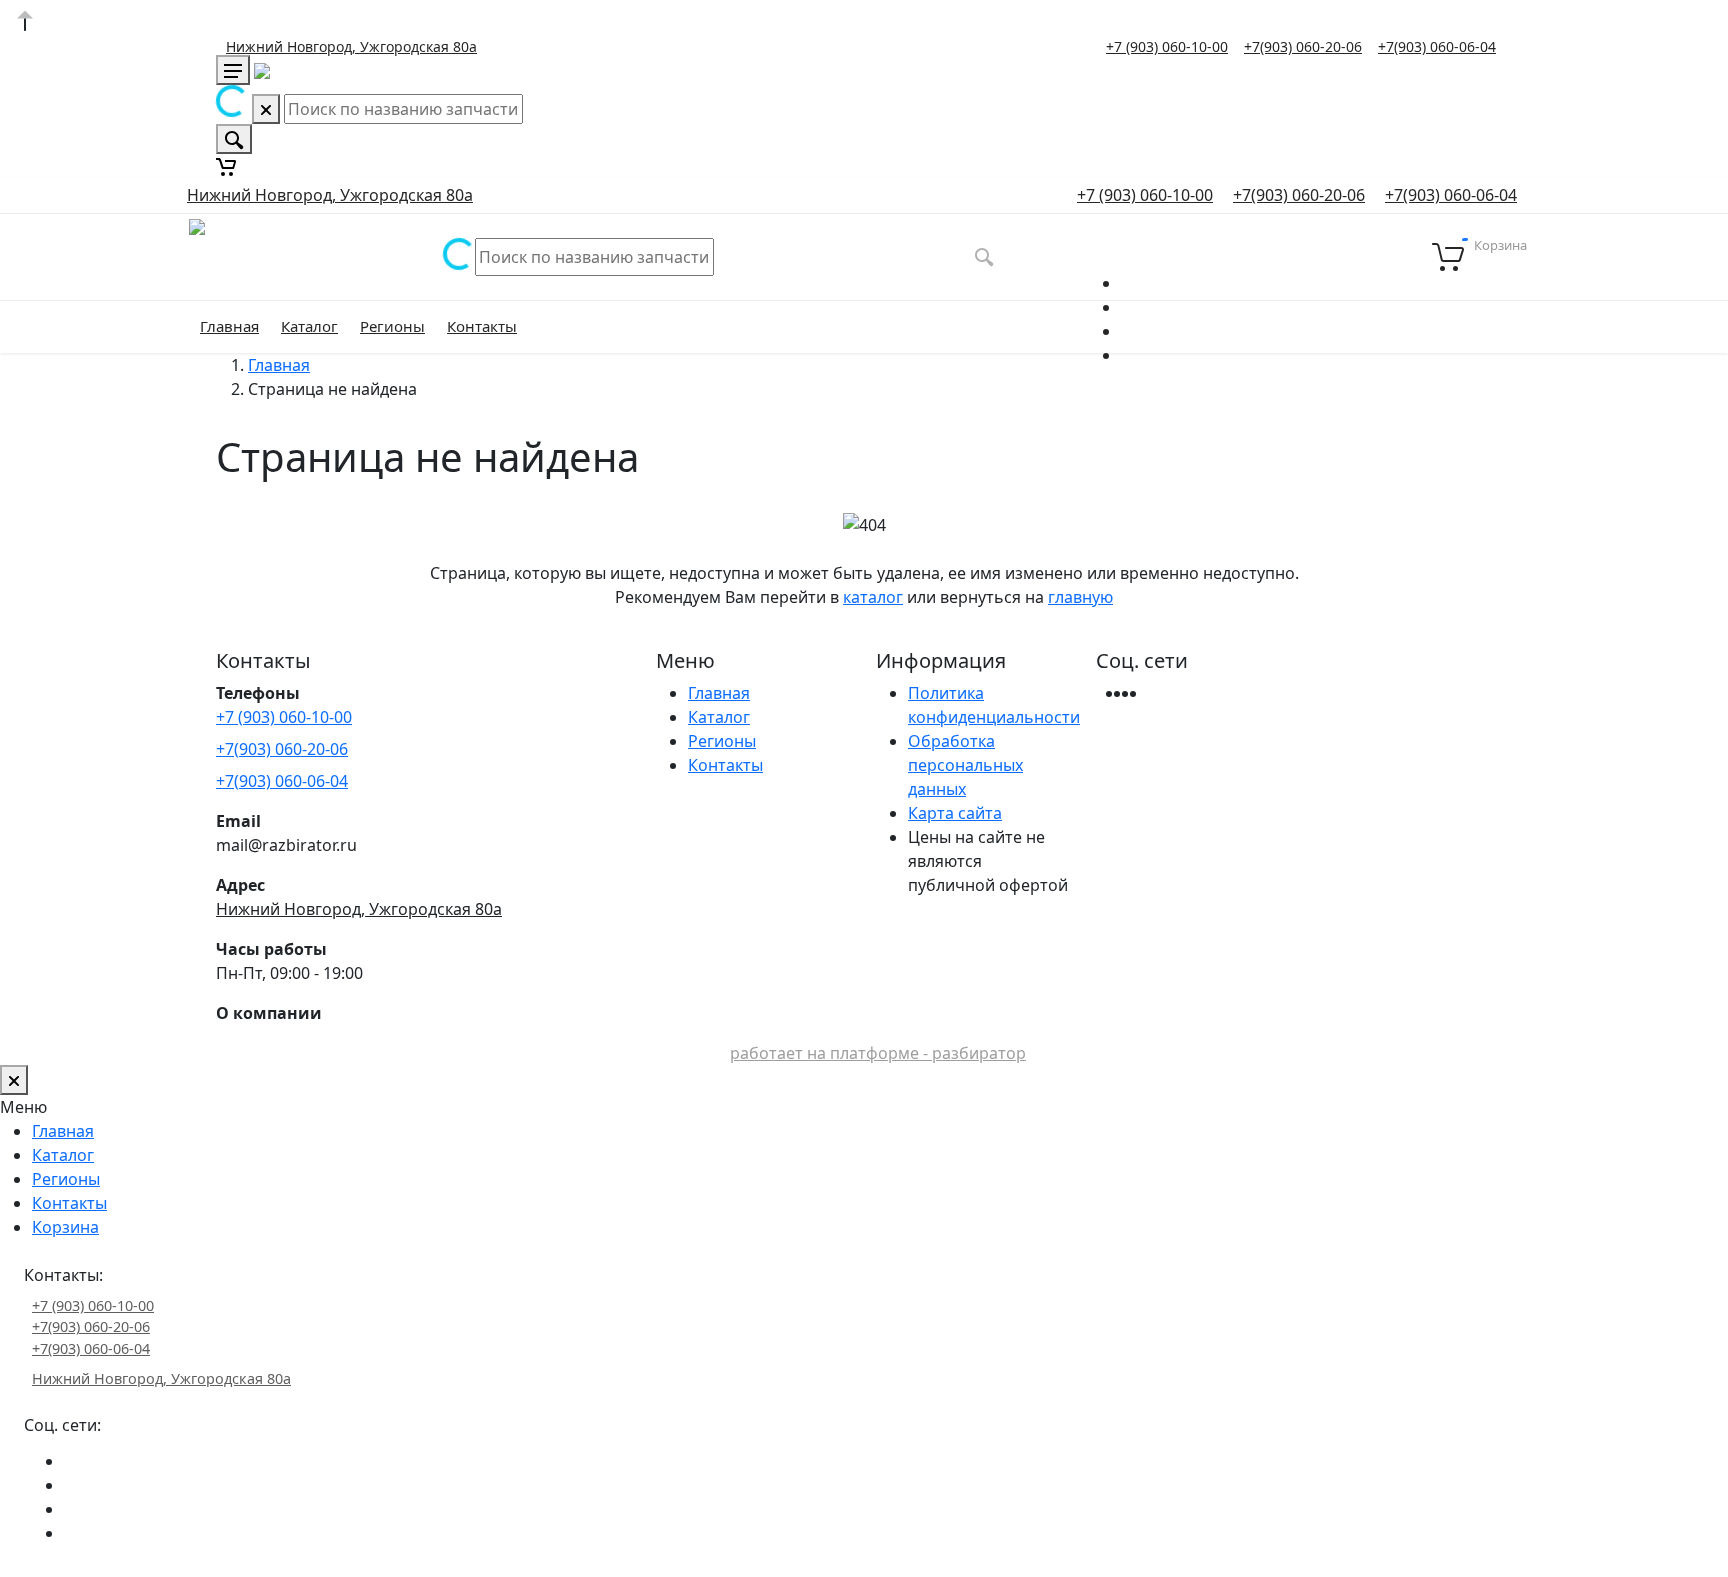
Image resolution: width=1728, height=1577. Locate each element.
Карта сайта (955, 813)
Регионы (392, 326)
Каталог (309, 326)
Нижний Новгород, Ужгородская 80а (351, 46)
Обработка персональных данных (965, 765)
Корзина (65, 1227)
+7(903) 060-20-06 (1303, 47)
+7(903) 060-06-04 (1437, 47)
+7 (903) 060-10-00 (1167, 47)
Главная (229, 326)
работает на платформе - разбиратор (878, 1053)
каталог (873, 597)
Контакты (482, 326)
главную (1080, 597)
